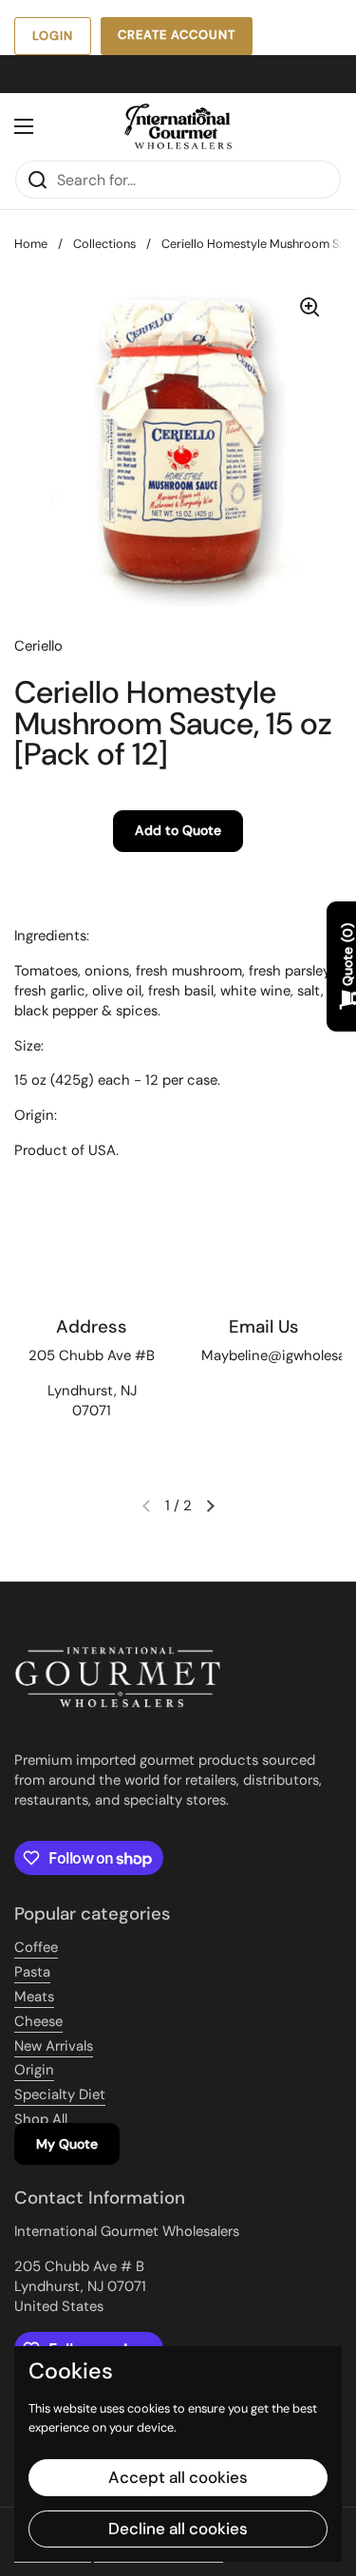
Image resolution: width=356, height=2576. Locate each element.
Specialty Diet (60, 2094)
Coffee (36, 1947)
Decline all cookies (178, 2529)
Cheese (38, 2021)
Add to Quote (178, 830)
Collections (104, 244)
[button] (211, 1506)
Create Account (177, 35)
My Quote (67, 2144)
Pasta (32, 1972)
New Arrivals (54, 2046)
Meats (34, 1997)
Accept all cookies (178, 2477)
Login (53, 36)
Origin (34, 2070)
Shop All (41, 2119)
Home (31, 244)
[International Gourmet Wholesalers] (178, 126)
